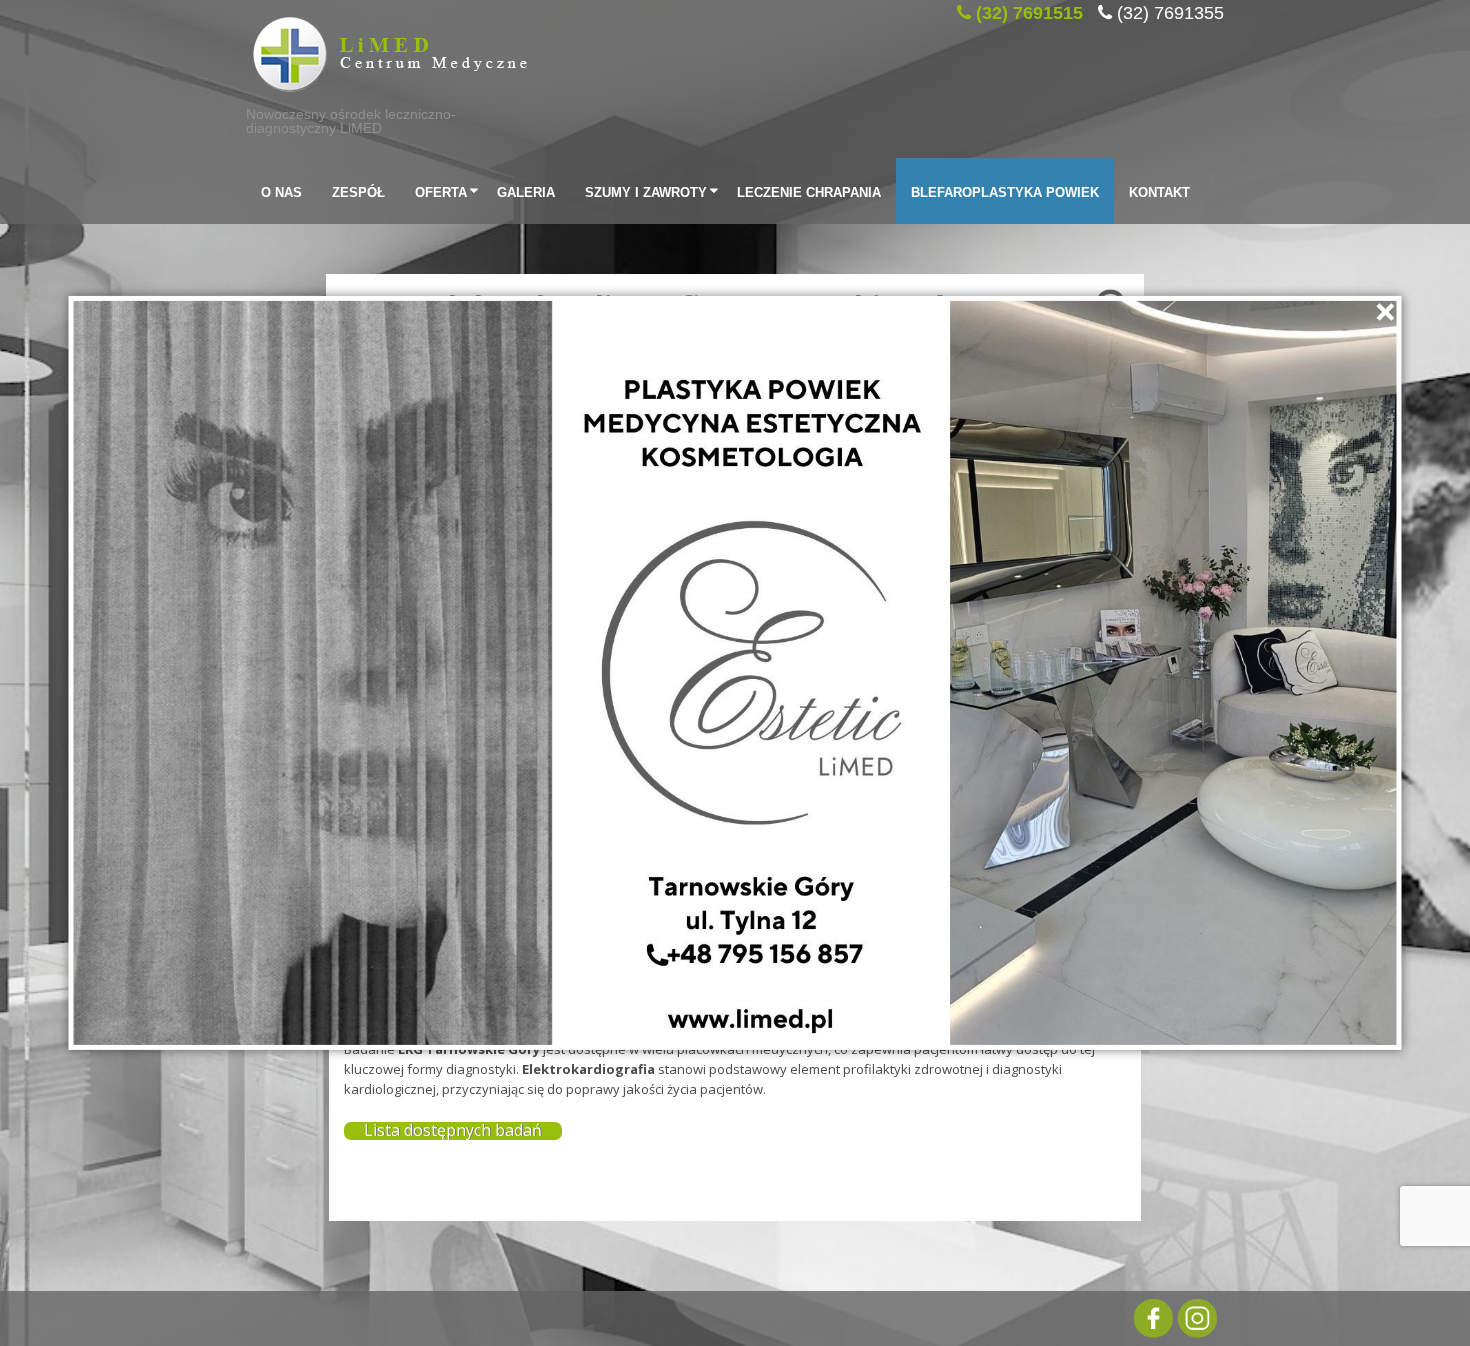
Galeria (526, 190)
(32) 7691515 (1029, 10)
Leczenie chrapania (809, 190)
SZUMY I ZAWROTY (646, 190)
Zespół (358, 190)
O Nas (281, 190)
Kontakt (1159, 190)
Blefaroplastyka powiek (1005, 190)
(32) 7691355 (1170, 10)
